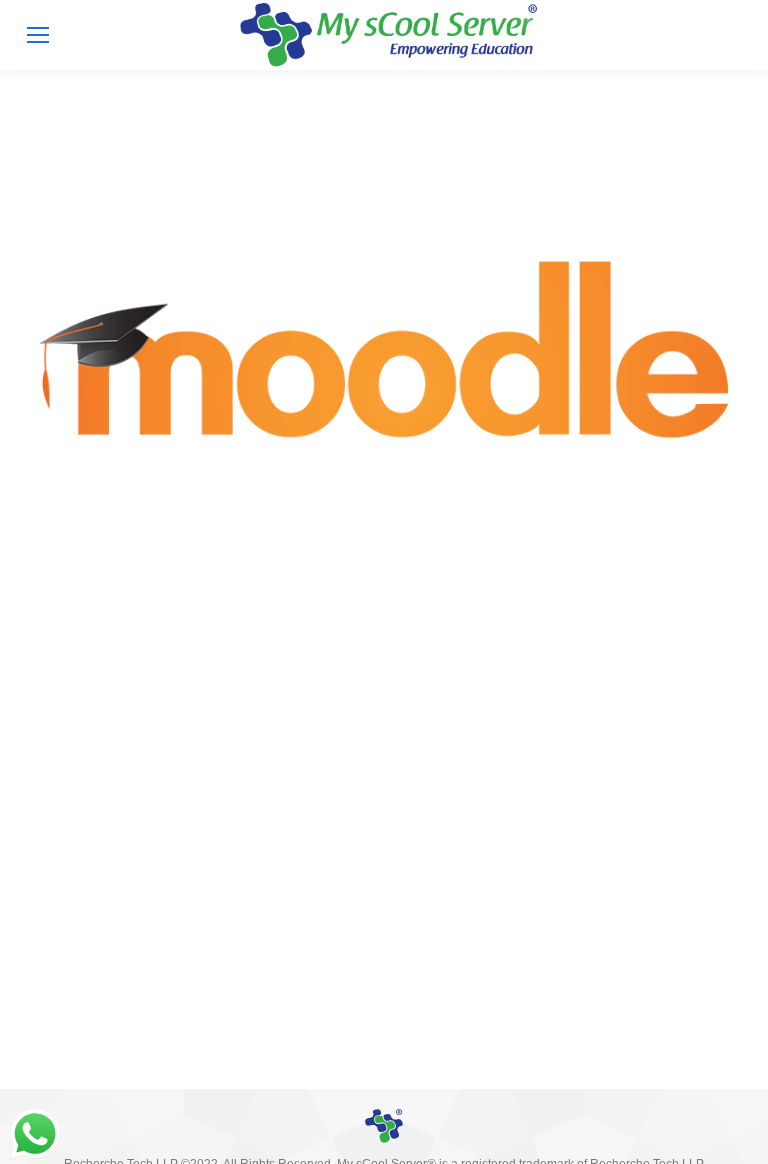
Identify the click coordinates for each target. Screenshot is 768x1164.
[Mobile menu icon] (38, 35)
